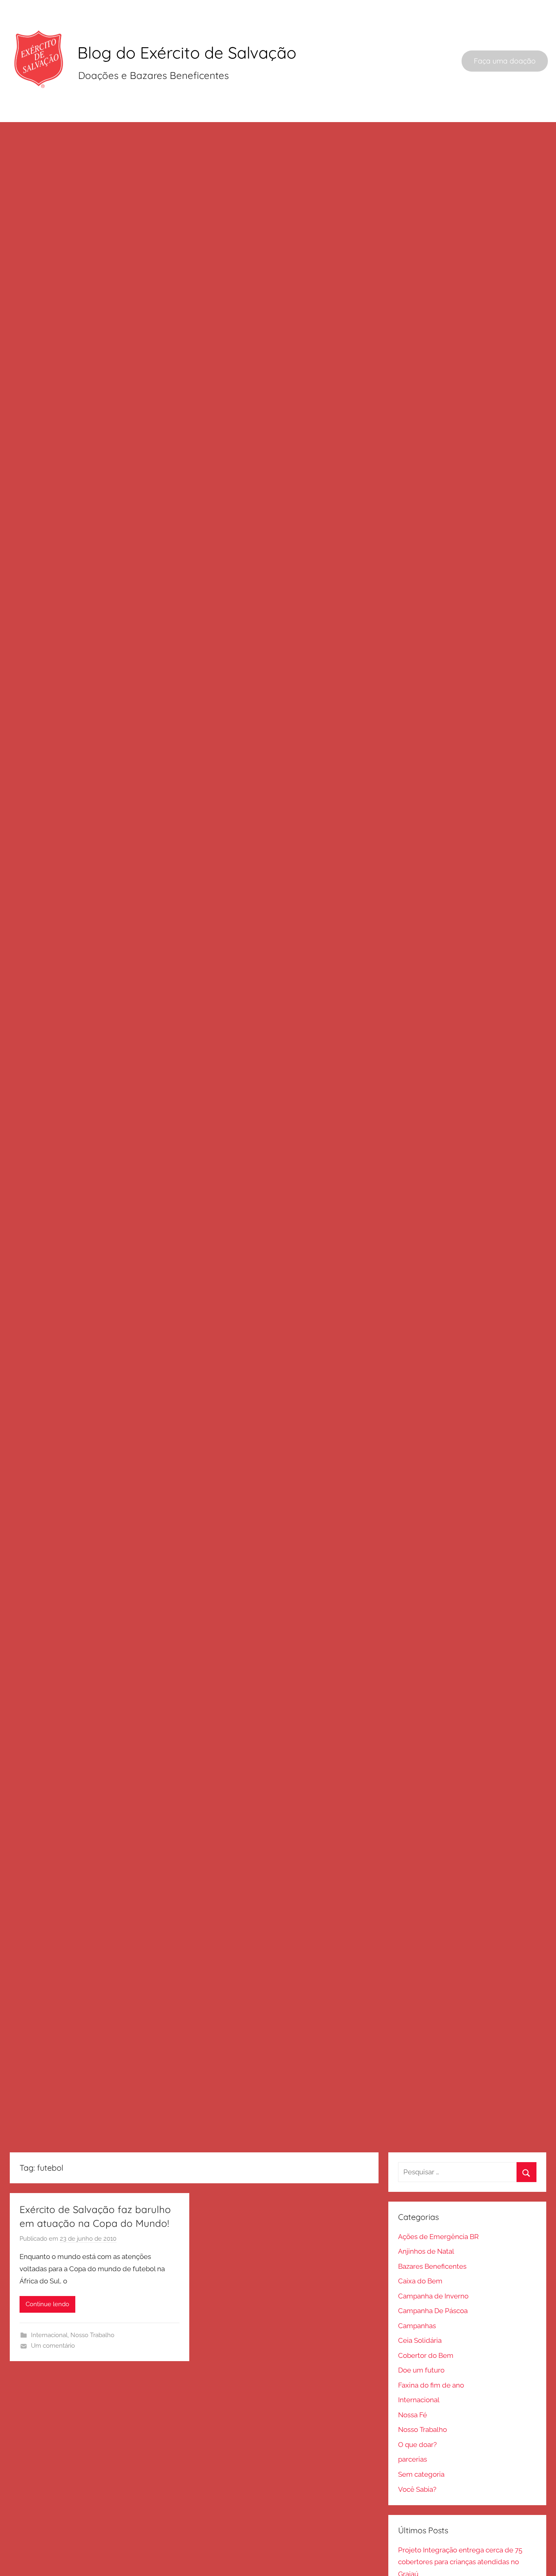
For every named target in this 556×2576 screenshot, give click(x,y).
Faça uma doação (505, 61)
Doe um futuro (421, 2370)
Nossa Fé (413, 2415)
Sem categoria (421, 2474)
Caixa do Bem (420, 2281)
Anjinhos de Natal (426, 2251)
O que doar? (417, 2445)
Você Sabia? (417, 2489)
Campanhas (417, 2326)
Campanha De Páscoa (433, 2311)
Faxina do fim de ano (431, 2385)
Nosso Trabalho (92, 2335)
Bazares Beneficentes (432, 2266)
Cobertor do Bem (426, 2355)
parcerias (413, 2459)
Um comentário (53, 2346)
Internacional (49, 2335)
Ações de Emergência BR (438, 2237)
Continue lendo (47, 2304)
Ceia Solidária (420, 2340)
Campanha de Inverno (433, 2296)
